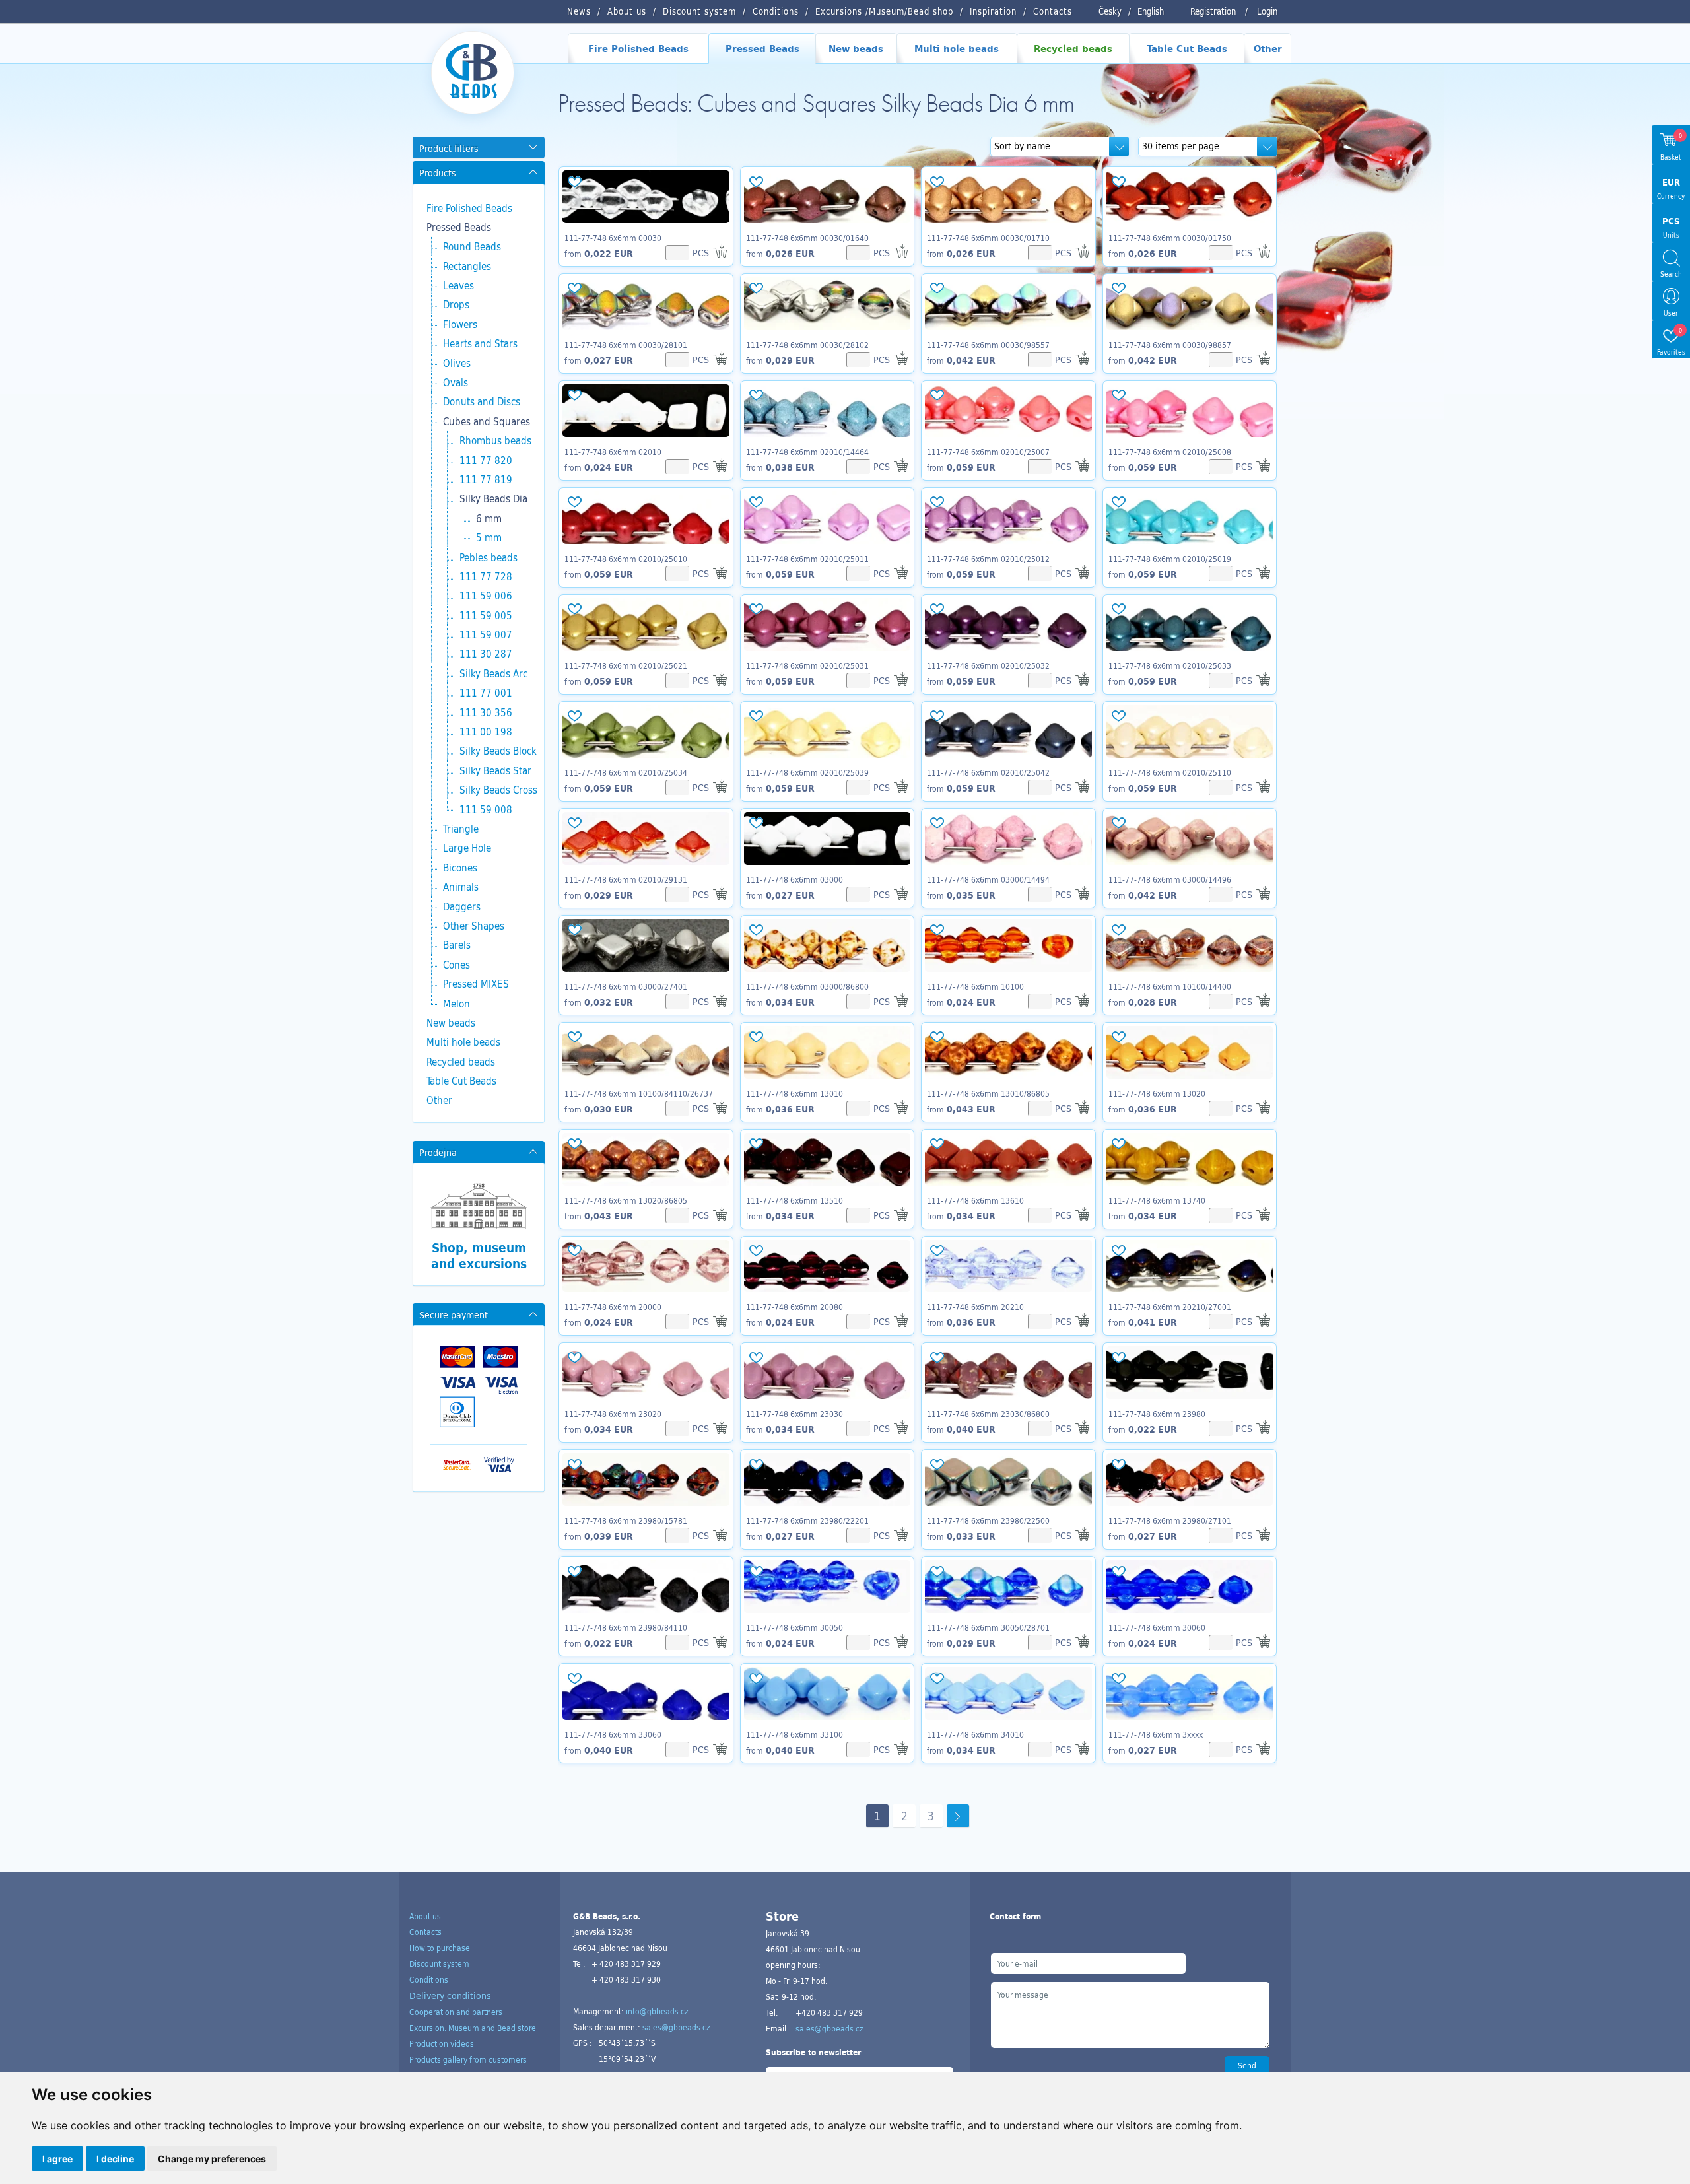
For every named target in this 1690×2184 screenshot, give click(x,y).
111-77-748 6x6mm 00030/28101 (626, 345)
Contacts (425, 1932)
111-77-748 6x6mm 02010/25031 (807, 665)
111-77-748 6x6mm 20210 (975, 1307)
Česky (1110, 11)
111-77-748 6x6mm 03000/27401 (626, 986)
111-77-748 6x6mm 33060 (613, 1734)
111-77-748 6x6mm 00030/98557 (988, 345)
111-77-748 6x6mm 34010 (975, 1734)
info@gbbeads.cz (657, 2011)
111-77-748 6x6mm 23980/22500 (988, 1520)
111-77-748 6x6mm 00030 (613, 238)
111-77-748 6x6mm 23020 (613, 1414)
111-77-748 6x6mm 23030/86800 (988, 1414)
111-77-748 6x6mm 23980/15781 (626, 1520)
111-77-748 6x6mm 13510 (794, 1200)
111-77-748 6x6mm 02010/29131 (626, 879)
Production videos (442, 2043)
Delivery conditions (450, 1996)
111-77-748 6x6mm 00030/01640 (807, 238)
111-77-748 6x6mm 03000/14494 (988, 879)
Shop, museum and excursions (479, 1256)
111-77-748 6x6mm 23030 (794, 1414)
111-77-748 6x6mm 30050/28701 (988, 1627)
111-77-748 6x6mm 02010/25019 (1170, 559)
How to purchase (440, 1948)
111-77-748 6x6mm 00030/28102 (807, 345)
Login (1267, 11)
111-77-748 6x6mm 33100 (794, 1734)
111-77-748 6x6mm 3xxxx (1156, 1734)
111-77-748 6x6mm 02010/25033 (1170, 665)
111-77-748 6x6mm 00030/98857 (1170, 345)
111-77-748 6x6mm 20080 (794, 1307)
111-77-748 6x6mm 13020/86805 (626, 1200)
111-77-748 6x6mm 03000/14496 (1170, 879)
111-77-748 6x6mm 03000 (794, 879)
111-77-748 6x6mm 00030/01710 (988, 238)
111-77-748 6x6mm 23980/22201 (807, 1520)
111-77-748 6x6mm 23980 (1157, 1414)
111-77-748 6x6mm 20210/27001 (1170, 1307)
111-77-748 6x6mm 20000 (613, 1307)
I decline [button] (115, 2159)
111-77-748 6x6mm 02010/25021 (626, 665)
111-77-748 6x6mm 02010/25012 (988, 559)
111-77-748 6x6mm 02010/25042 (988, 772)
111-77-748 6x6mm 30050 (794, 1627)
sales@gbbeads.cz (676, 2027)
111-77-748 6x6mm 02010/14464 (807, 452)
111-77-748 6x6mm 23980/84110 (626, 1627)
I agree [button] (57, 2159)
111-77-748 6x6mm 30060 (1157, 1627)
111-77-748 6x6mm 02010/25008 (1170, 452)
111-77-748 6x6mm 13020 (1157, 1093)
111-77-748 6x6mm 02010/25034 (626, 772)
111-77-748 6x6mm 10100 (975, 986)
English (1151, 11)
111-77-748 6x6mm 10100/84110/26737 (639, 1093)
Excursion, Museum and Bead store (473, 2028)
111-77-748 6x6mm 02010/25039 (807, 772)
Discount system (439, 1963)
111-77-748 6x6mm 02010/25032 (988, 665)
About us (425, 1916)
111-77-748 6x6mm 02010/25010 (626, 559)
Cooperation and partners (456, 2012)
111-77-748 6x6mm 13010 (794, 1093)
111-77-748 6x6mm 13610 (975, 1200)
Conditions (429, 1979)
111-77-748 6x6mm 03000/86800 (807, 986)
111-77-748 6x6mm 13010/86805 (988, 1093)
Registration (1213, 11)
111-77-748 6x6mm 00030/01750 (1170, 238)
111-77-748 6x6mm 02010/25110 (1170, 772)
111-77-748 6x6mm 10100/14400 (1170, 986)
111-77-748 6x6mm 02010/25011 (807, 559)
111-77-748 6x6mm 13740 (1157, 1200)
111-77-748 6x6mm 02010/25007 (988, 452)
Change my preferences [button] (212, 2159)
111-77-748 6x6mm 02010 (613, 452)
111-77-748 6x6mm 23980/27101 (1170, 1520)
